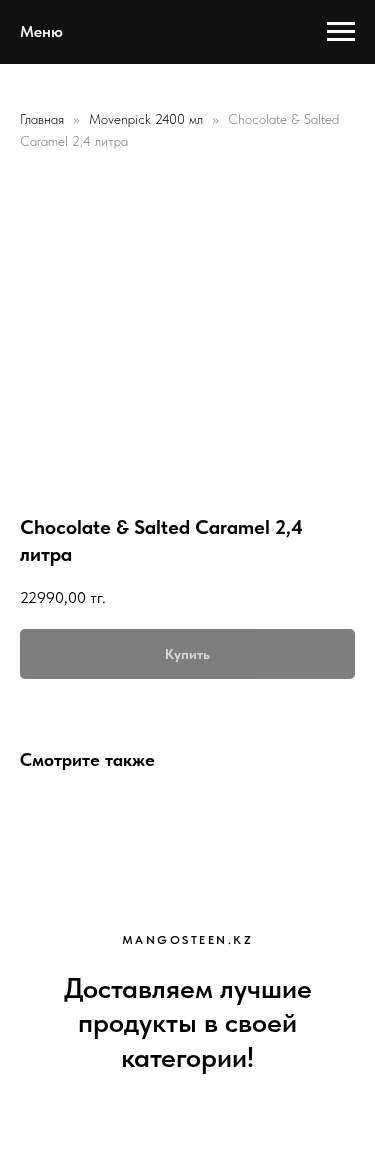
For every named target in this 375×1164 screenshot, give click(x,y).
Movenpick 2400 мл (148, 119)
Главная (42, 119)
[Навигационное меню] (341, 32)
